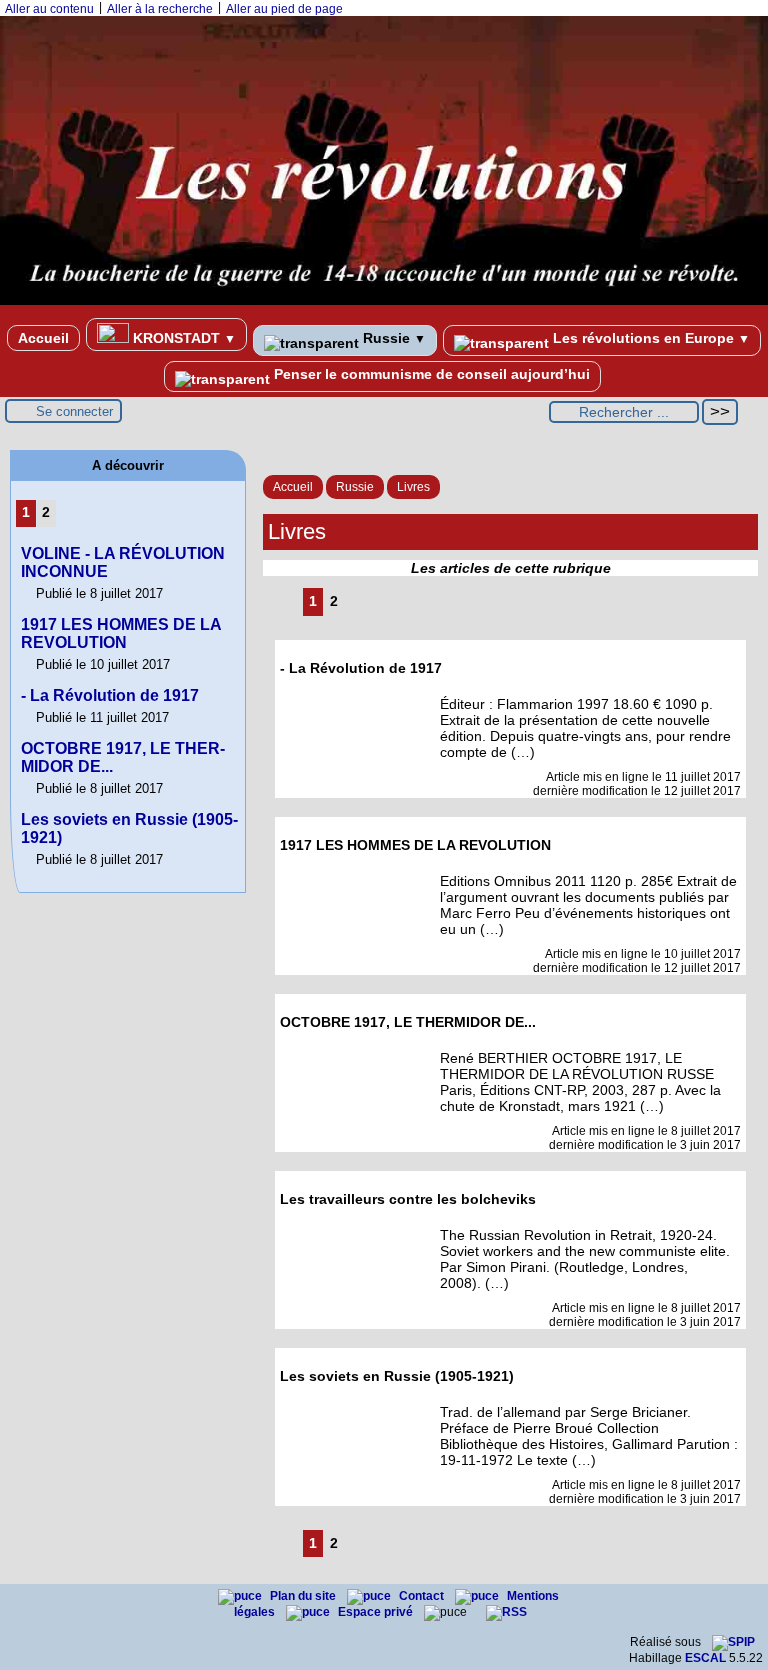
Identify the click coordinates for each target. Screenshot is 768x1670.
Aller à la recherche (160, 9)
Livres (413, 487)
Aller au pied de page (284, 9)
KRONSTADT (182, 338)
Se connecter (74, 411)
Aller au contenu (49, 9)
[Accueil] (384, 301)
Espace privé (377, 1612)
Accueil (43, 338)
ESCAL (705, 1658)
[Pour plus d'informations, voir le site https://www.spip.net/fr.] (733, 1642)
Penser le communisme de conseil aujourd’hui (430, 374)
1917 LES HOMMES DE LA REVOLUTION (121, 633)
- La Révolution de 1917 (110, 695)
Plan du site (304, 1596)
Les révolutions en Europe (649, 338)
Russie (392, 338)
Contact (423, 1596)
